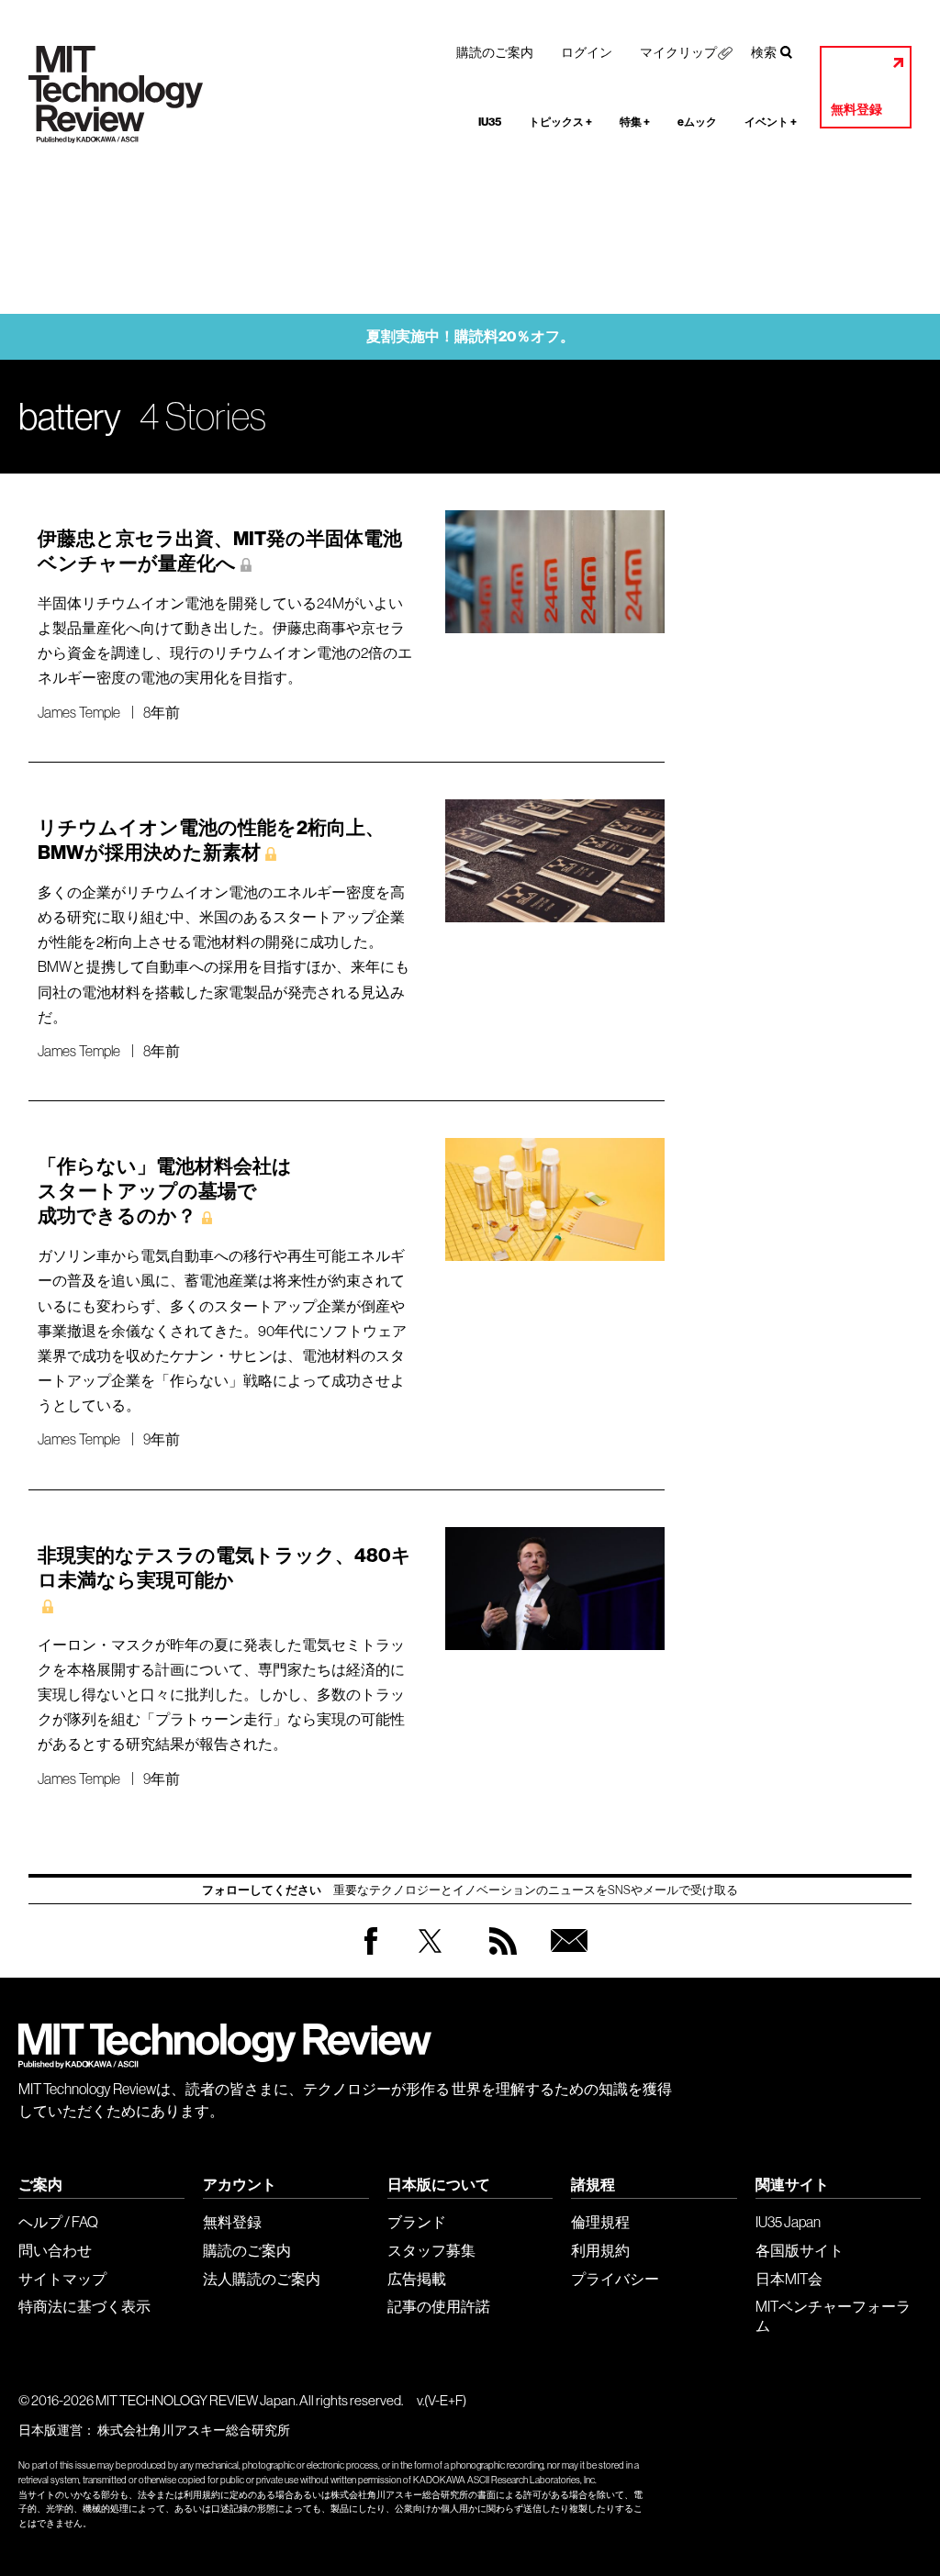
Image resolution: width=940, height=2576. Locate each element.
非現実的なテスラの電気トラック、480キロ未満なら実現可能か (224, 1568)
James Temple (79, 712)
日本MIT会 (789, 2279)
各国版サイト (800, 2250)
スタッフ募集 (431, 2250)
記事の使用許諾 (439, 2306)
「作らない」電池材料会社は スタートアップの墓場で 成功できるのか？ (165, 1191)
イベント (771, 122)
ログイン (587, 52)
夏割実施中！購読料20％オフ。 (470, 336)
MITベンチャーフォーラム (833, 2316)
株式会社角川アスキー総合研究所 (194, 2430)
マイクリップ (678, 52)
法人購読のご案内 (262, 2279)
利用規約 (600, 2250)
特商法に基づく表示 (84, 2306)
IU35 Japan (788, 2222)
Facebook (371, 1954)
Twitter (430, 1959)
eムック (697, 122)
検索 (764, 52)
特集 (635, 122)
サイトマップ (62, 2279)
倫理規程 (600, 2222)
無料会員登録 (565, 1959)
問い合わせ (55, 2250)
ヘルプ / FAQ (58, 2222)
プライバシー (615, 2279)
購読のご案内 (495, 52)
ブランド (417, 2222)
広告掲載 (417, 2279)
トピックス (560, 122)
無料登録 (856, 110)
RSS (498, 1959)
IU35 (490, 122)
